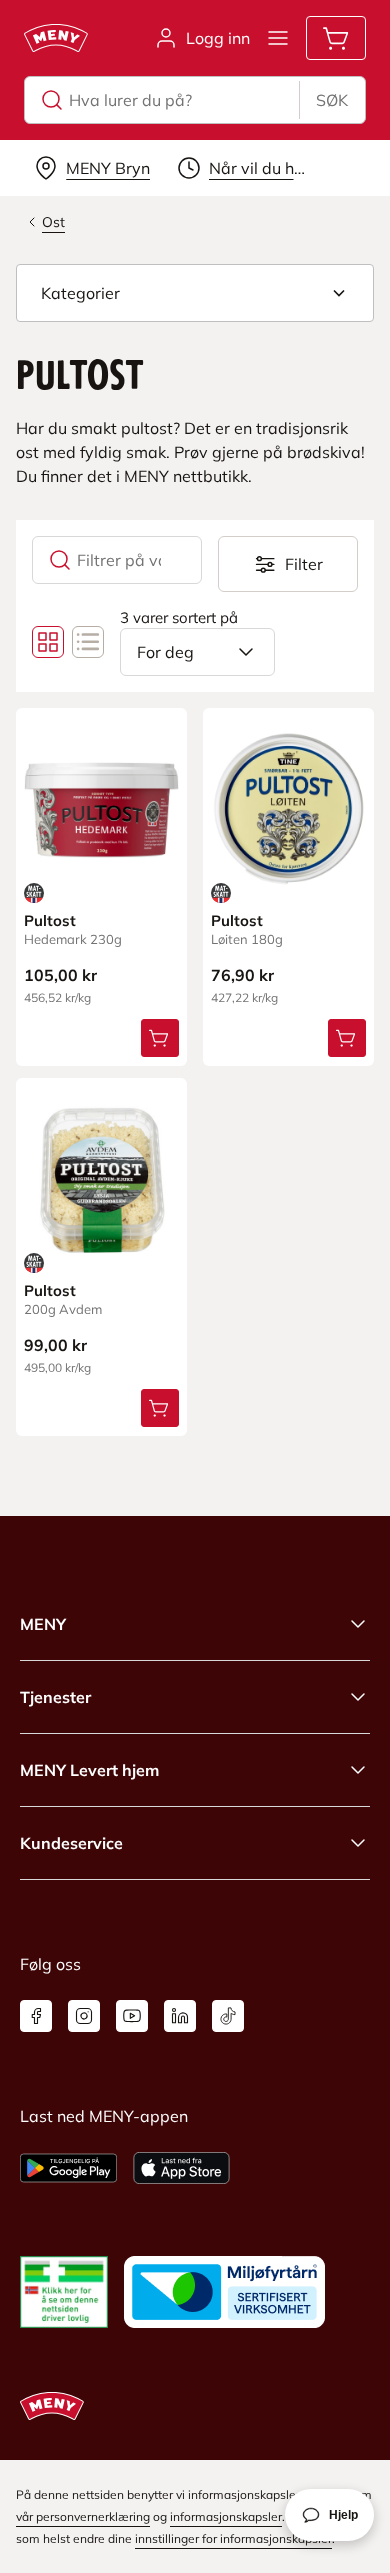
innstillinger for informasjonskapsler (233, 2538)
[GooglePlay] (68, 2168)
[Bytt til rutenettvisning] (48, 642)
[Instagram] (84, 2016)
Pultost (50, 920)
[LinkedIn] (180, 2016)
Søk (332, 100)
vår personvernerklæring (83, 2516)
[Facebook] (36, 2016)
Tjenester (55, 1697)
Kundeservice (71, 1843)
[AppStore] (181, 2168)
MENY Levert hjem (89, 1770)
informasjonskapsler (226, 2516)
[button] (195, 293)
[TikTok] (228, 2016)
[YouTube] (132, 2016)
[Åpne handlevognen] (336, 38)
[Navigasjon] (278, 38)
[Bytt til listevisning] (88, 642)
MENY (43, 1624)
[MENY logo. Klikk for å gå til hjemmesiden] (56, 38)
